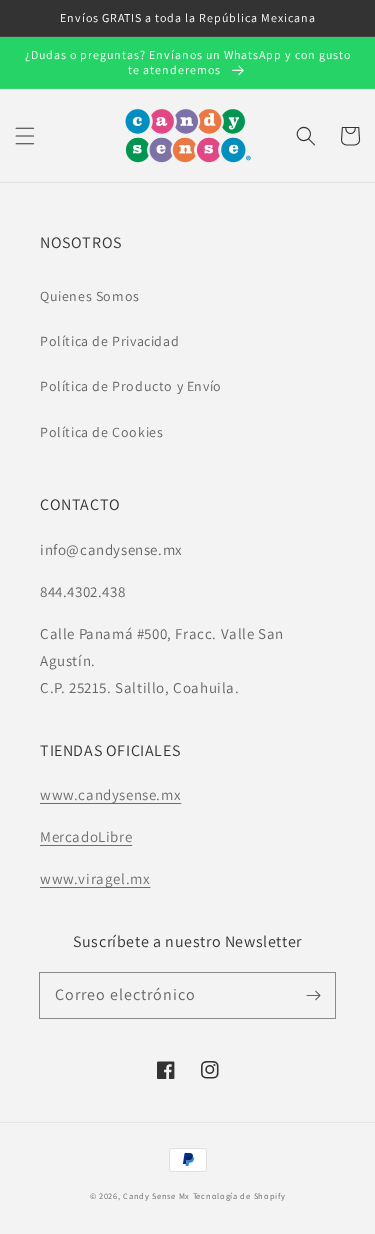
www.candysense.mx (110, 794)
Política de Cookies (101, 432)
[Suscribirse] (313, 995)
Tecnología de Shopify (239, 1195)
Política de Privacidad (109, 341)
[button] (25, 136)
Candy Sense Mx (156, 1195)
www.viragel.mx (95, 878)
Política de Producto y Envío (131, 386)
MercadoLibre (86, 836)
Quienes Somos (90, 296)
